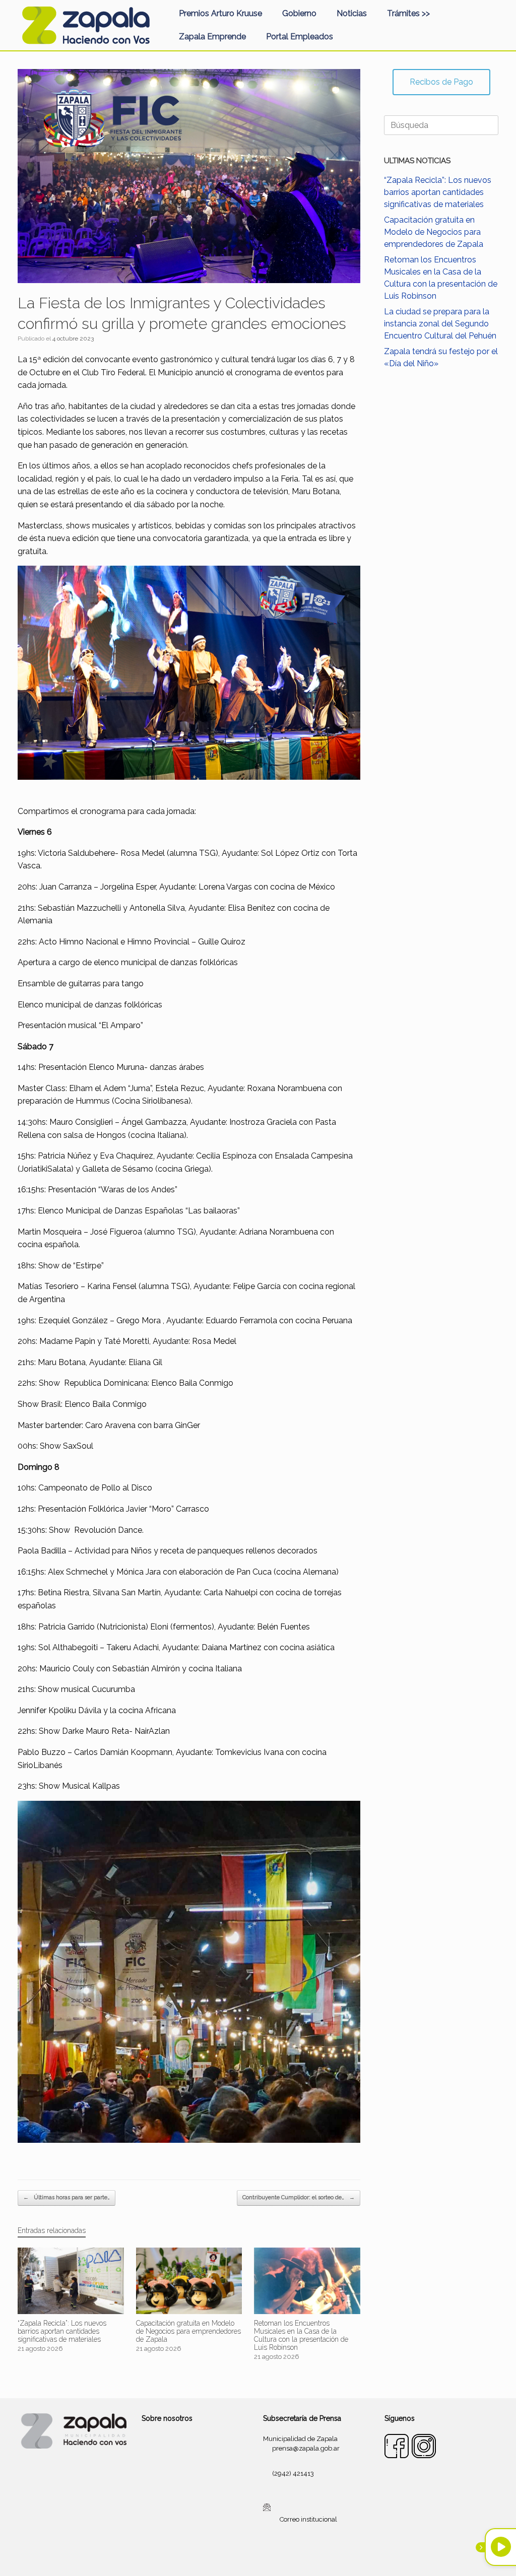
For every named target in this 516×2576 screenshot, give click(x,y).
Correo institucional (308, 2519)
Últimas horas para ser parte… (67, 2197)
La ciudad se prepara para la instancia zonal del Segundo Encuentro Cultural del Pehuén (440, 324)
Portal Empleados (300, 37)
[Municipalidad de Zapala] (86, 25)
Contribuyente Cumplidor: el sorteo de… (299, 2197)
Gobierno (299, 13)
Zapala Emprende (212, 37)
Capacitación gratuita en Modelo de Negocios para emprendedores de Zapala (434, 232)
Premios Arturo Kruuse (220, 13)
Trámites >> (408, 13)
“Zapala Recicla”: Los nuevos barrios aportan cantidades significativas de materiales (438, 192)
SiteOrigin (270, 2556)
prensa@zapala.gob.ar (306, 2448)
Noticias (352, 13)
